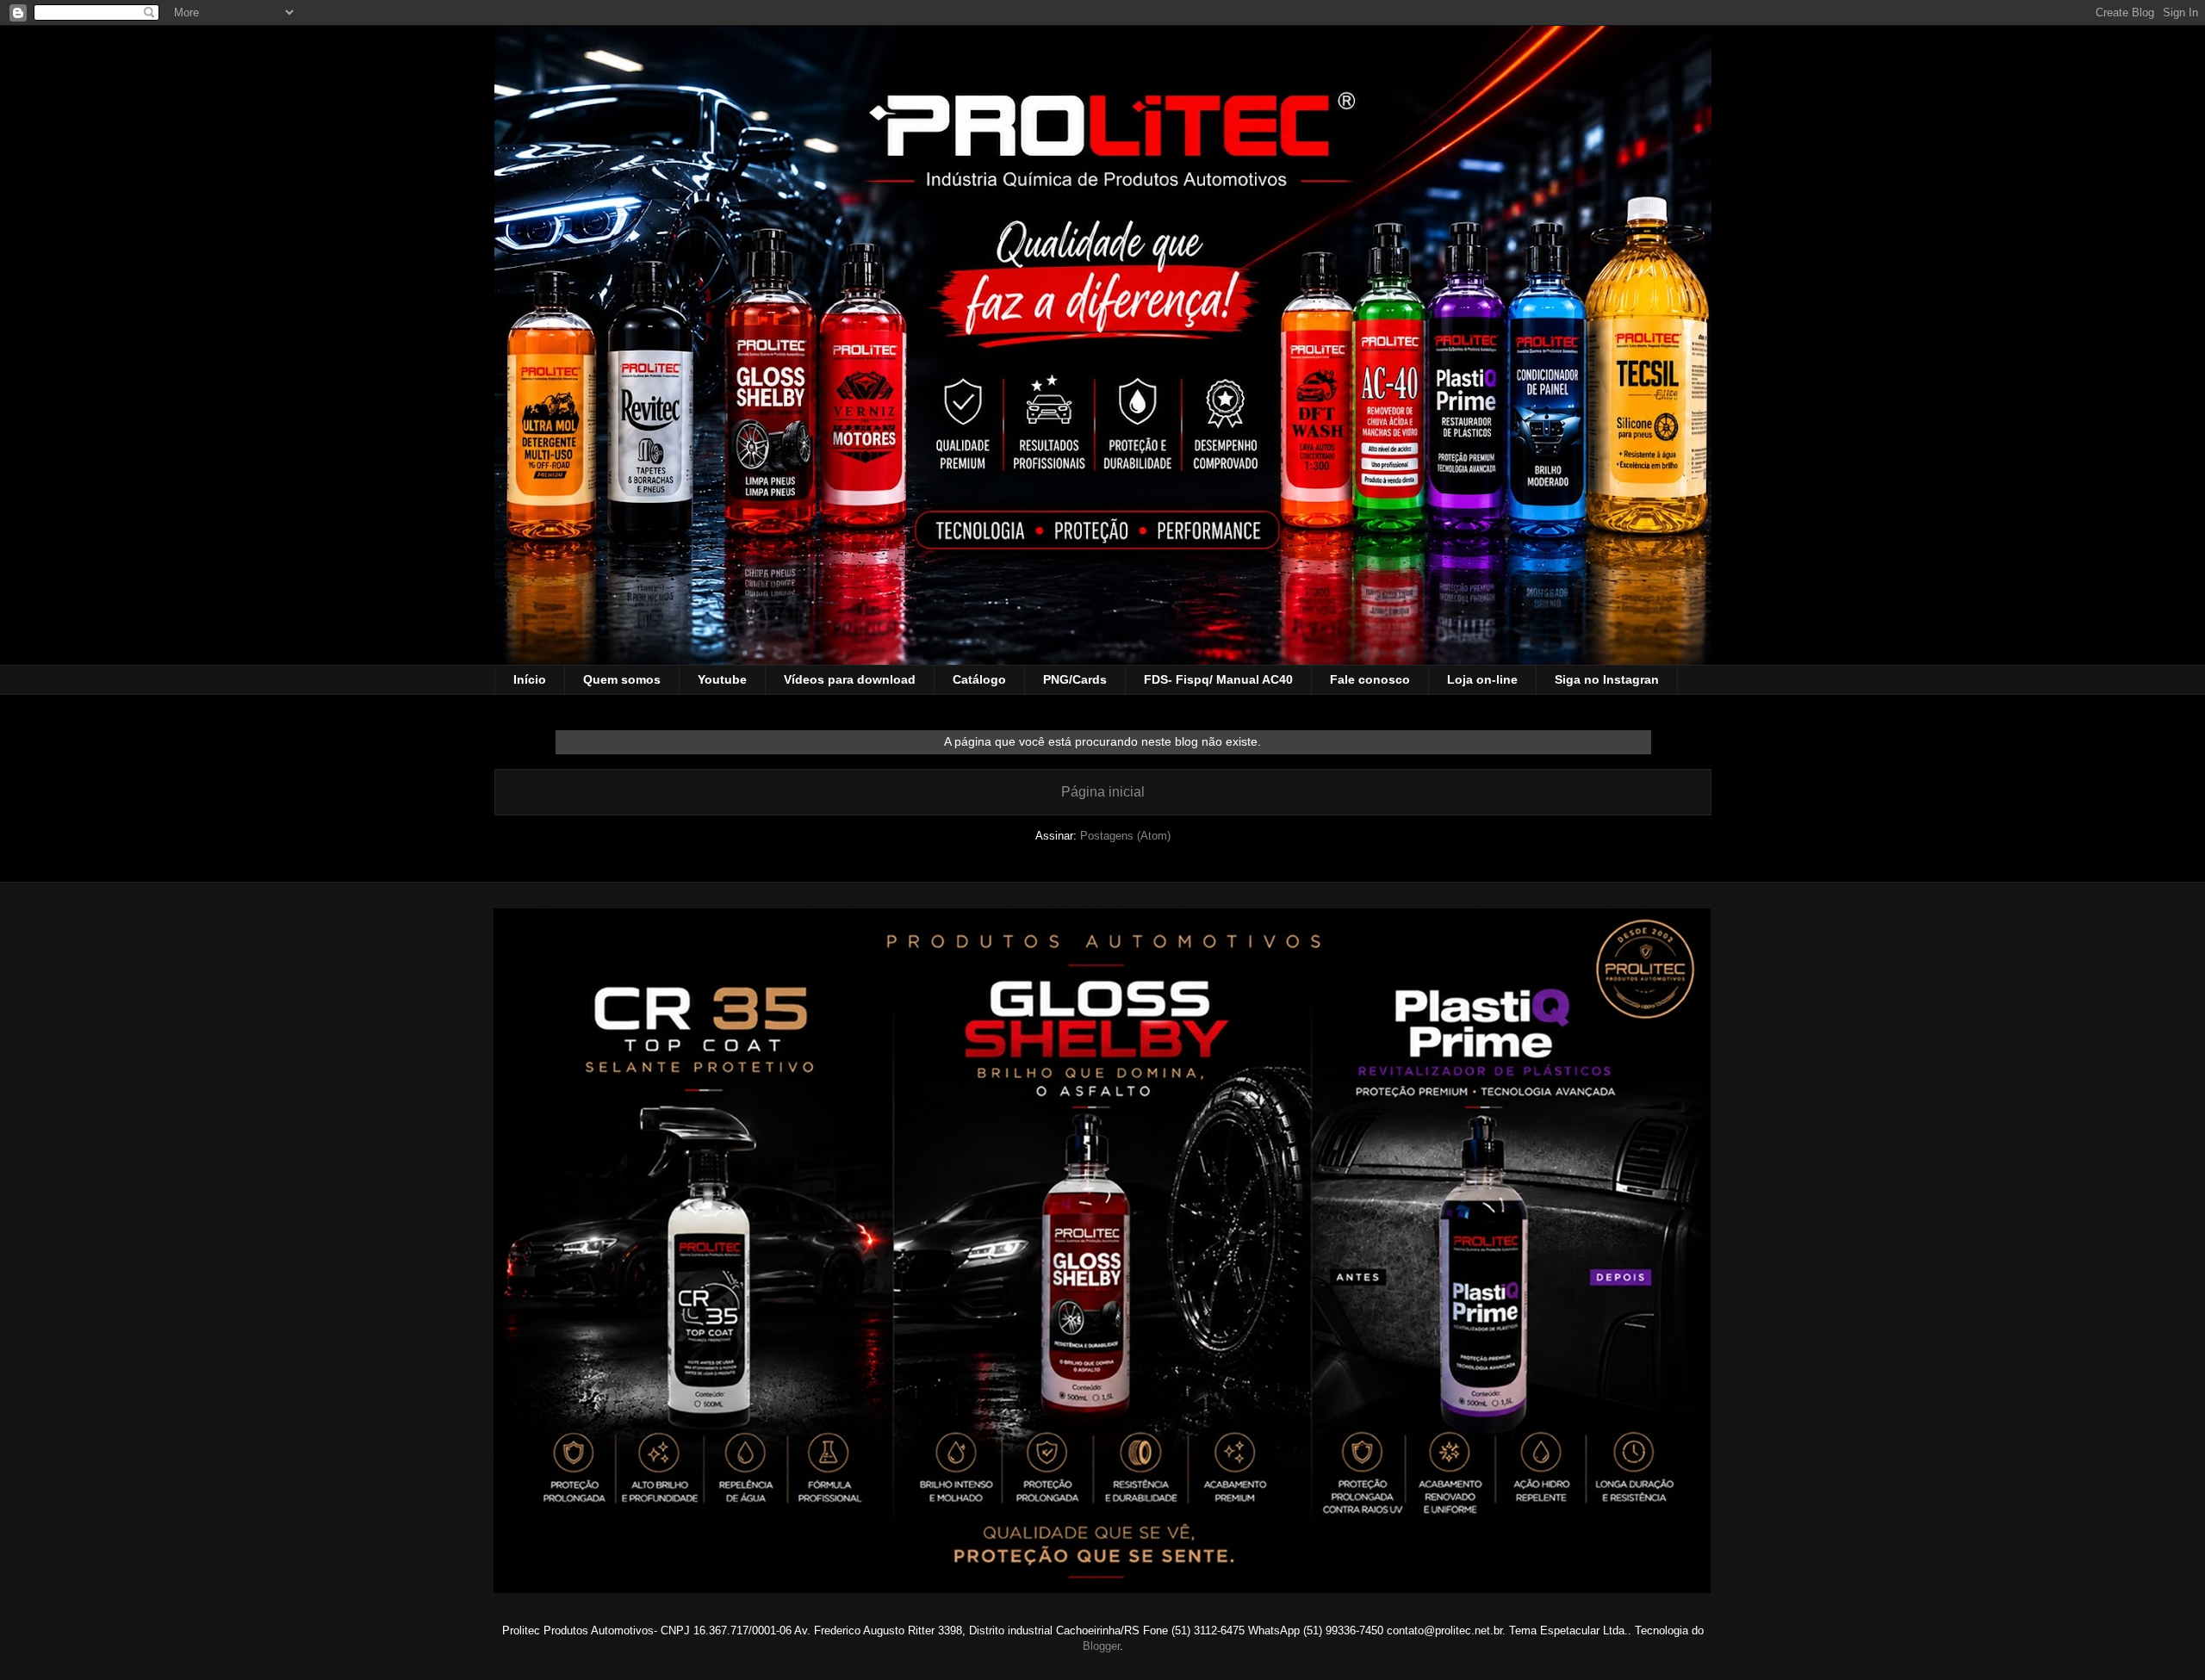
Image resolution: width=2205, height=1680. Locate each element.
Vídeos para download (850, 679)
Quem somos (622, 679)
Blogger (1101, 1646)
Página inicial (1103, 792)
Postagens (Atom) (1125, 836)
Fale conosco (1370, 679)
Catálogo (979, 679)
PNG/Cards (1075, 679)
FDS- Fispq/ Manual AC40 (1218, 679)
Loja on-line (1482, 679)
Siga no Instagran (1607, 679)
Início (530, 679)
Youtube (722, 679)
